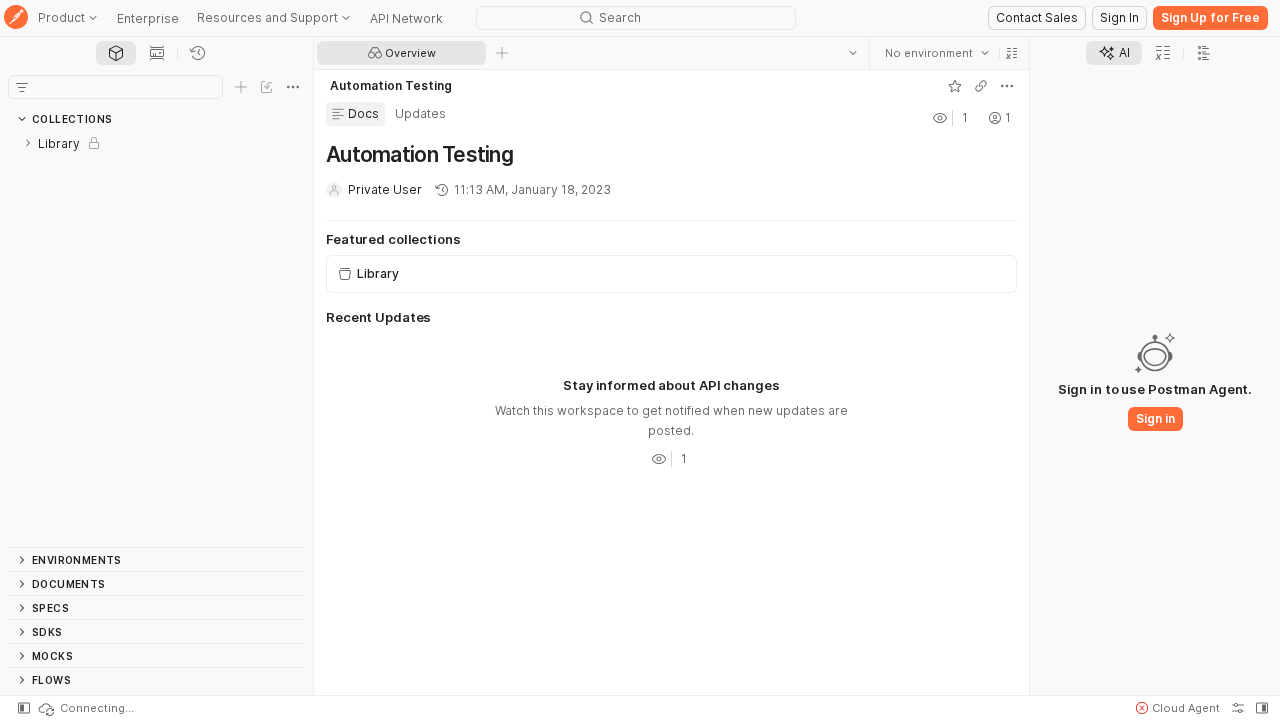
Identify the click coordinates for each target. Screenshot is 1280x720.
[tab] (116, 53)
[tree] (156, 339)
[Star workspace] (955, 86)
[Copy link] (981, 86)
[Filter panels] (22, 87)
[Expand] (28, 143)
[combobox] (937, 53)
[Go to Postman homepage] (16, 18)
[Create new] (241, 87)
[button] (1012, 53)
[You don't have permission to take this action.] (502, 53)
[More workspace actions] (1007, 86)
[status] (85, 708)
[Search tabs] (853, 53)
